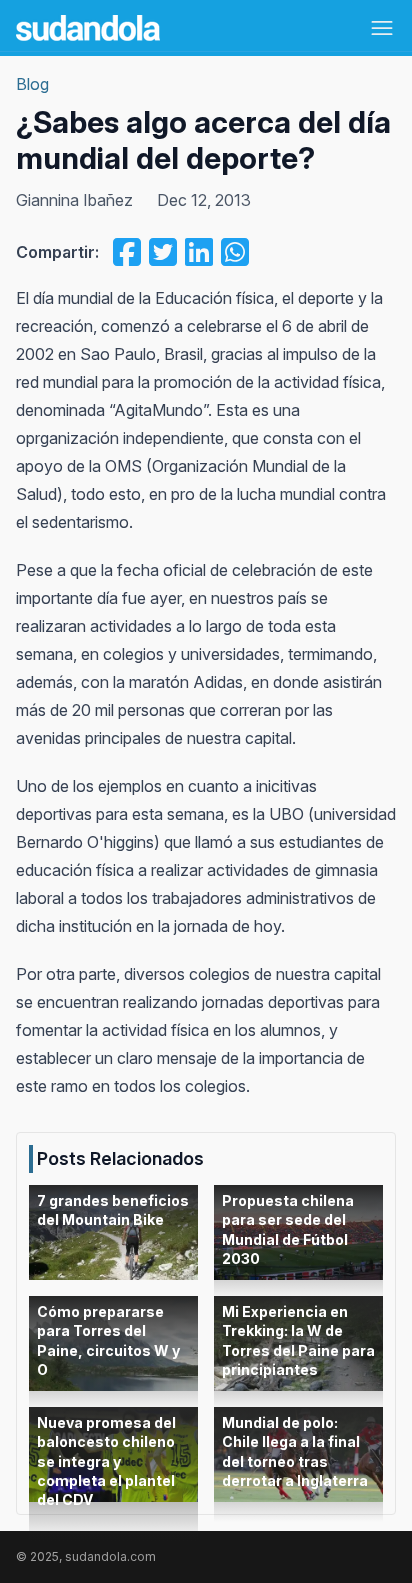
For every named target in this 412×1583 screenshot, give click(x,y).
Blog (32, 84)
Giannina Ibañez (74, 200)
